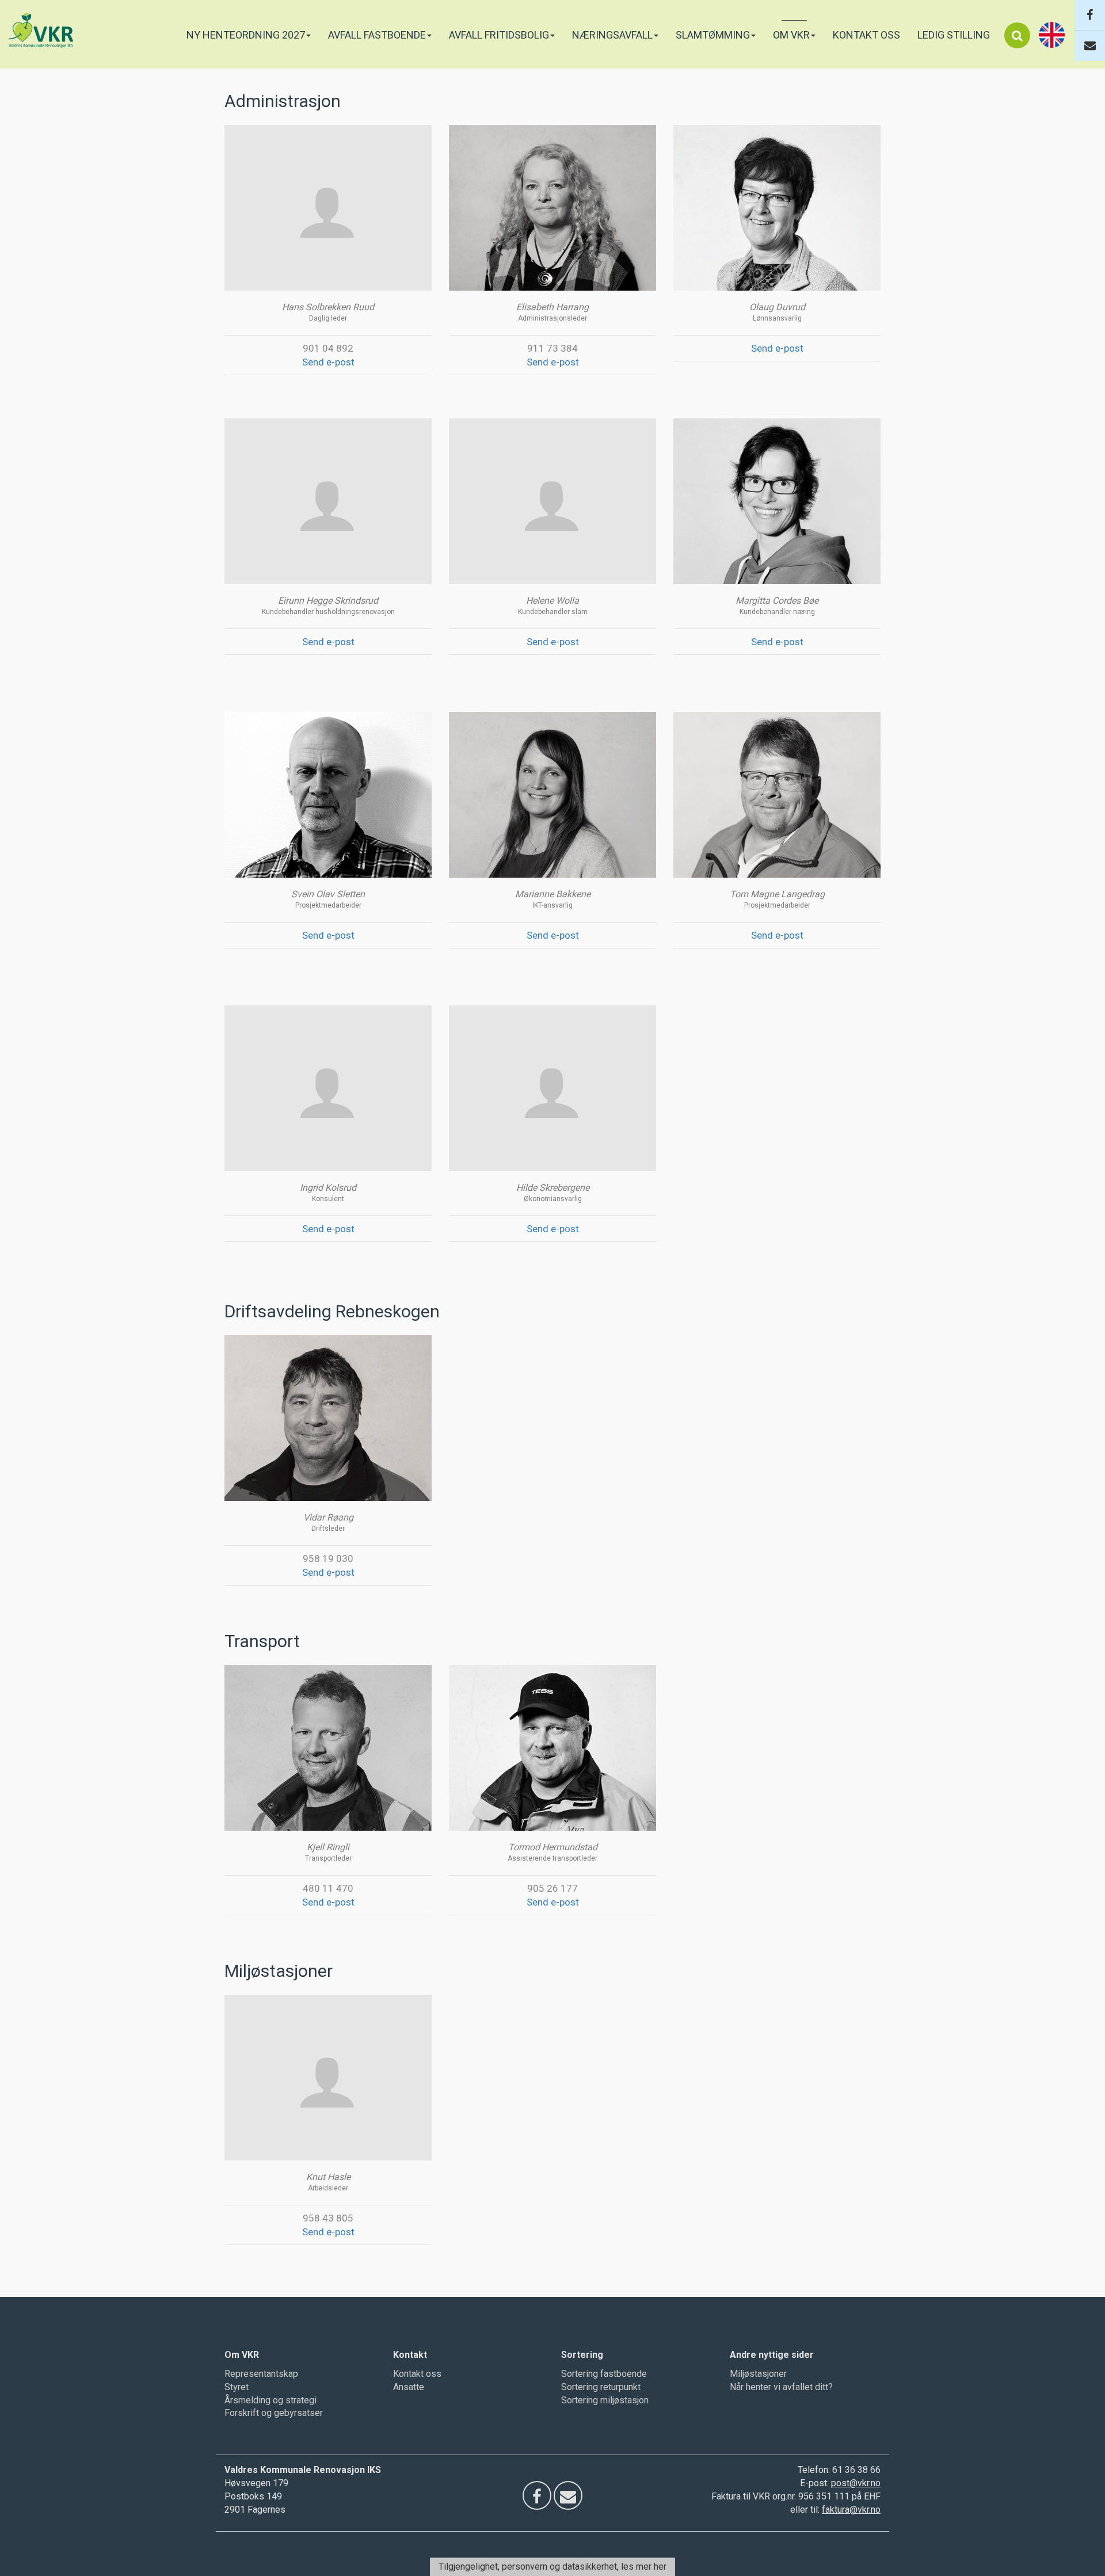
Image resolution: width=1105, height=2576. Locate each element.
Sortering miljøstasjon (605, 2400)
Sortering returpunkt (601, 2387)
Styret (237, 2387)
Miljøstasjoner (758, 2374)
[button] (1017, 35)
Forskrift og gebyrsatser (274, 2413)
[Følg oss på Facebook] (1090, 15)
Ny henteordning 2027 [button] (246, 35)
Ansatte (409, 2387)
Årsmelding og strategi (270, 2400)
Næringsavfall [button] (612, 35)
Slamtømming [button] (713, 35)
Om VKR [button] (791, 35)
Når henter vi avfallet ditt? (781, 2387)
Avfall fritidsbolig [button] (499, 35)
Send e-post (328, 362)
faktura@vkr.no (851, 2510)
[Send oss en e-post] (1090, 46)
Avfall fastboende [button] (377, 35)
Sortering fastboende (604, 2374)
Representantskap (261, 2374)
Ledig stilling (954, 35)
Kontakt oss (866, 35)
